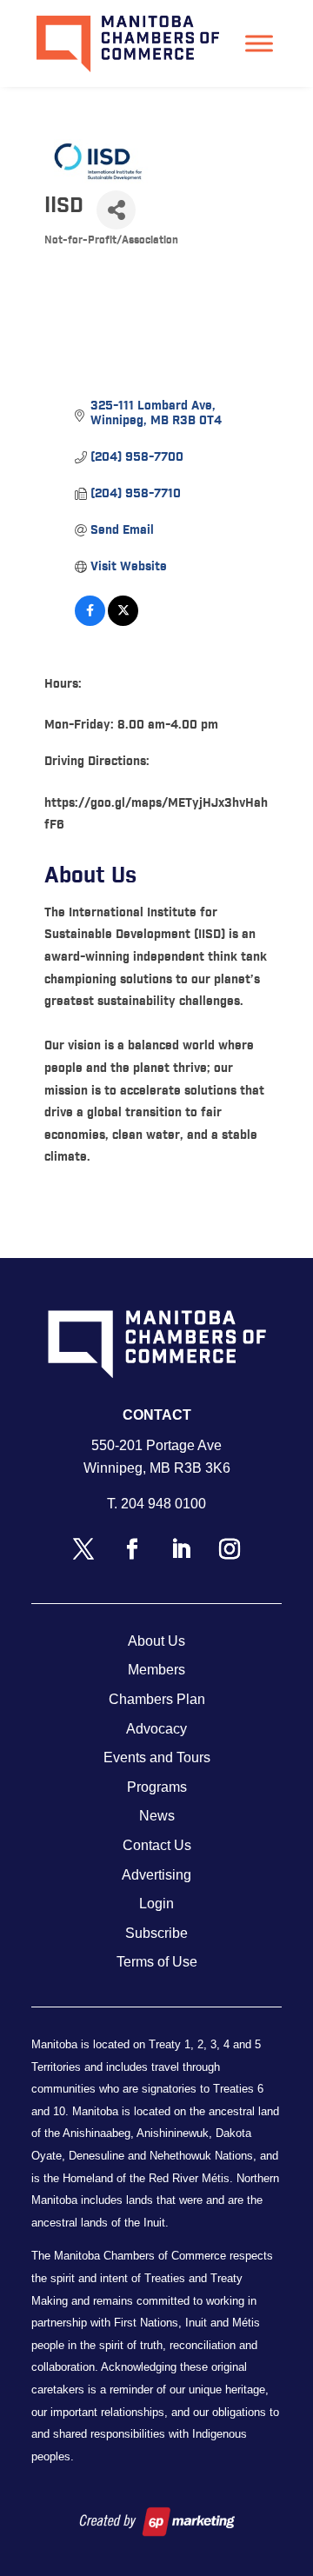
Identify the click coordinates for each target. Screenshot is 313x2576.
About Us (156, 1641)
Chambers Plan (157, 1699)
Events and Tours (157, 1757)
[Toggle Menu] (259, 43)
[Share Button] (116, 210)
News (157, 1816)
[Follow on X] (83, 1549)
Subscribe (156, 1933)
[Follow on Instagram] (230, 1549)
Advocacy (156, 1729)
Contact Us (157, 1845)
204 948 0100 (163, 1504)
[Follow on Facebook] (132, 1549)
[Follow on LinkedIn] (181, 1549)
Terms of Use (157, 1962)
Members (156, 1670)
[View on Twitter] (123, 622)
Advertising (156, 1875)
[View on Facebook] (90, 622)
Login (156, 1904)
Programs (157, 1787)
